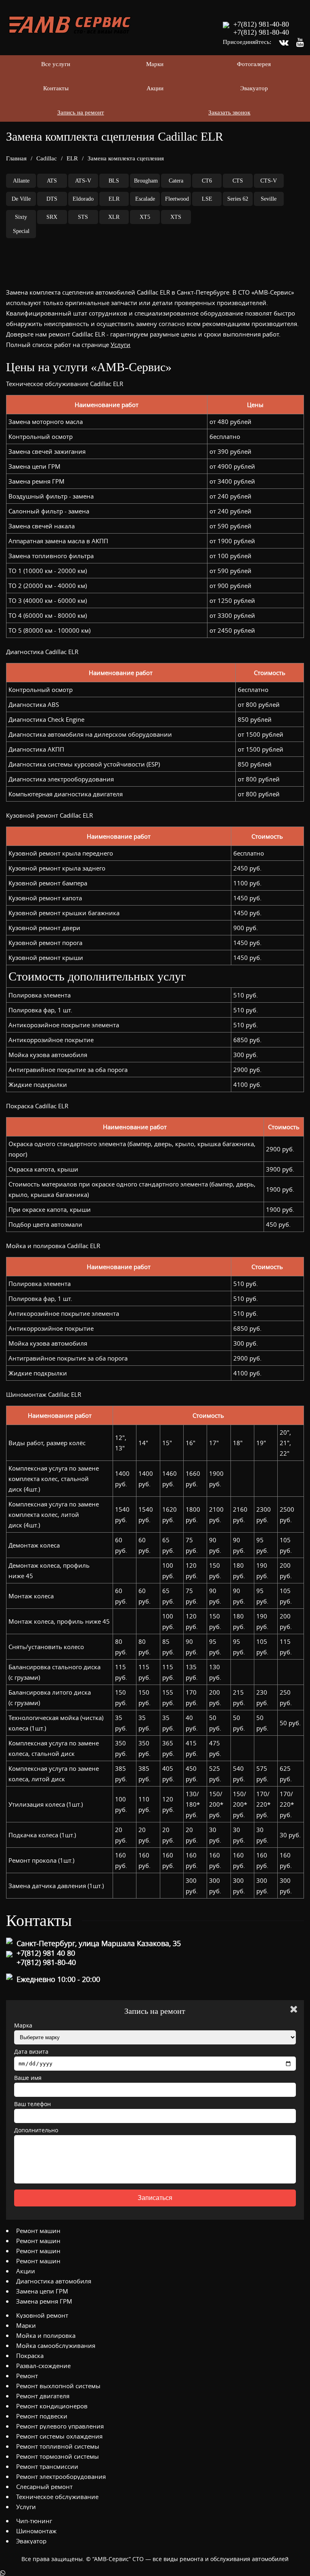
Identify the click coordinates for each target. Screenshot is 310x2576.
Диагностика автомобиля (54, 2281)
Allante (21, 181)
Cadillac (47, 158)
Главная (16, 158)
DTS (52, 199)
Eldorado (83, 199)
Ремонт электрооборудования (61, 2476)
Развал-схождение (43, 2366)
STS (83, 217)
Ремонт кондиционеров (52, 2406)
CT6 (207, 181)
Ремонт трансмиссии (47, 2466)
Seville (269, 199)
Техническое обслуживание (57, 2497)
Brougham (146, 181)
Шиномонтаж (36, 2531)
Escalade (145, 199)
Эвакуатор (254, 88)
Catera (176, 181)
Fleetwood (177, 199)
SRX (52, 217)
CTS (238, 181)
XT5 (145, 217)
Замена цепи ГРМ (42, 2291)
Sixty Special (21, 224)
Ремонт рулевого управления (60, 2426)
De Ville (21, 199)
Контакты (56, 88)
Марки (155, 64)
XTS (176, 217)
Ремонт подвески (42, 2416)
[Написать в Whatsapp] (155, 2573)
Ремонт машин (38, 2231)
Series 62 (238, 199)
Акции (155, 88)
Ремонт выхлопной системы (58, 2386)
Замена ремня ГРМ (44, 2301)
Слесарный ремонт (44, 2487)
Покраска (30, 2356)
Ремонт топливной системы (58, 2446)
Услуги (120, 345)
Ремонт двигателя (43, 2396)
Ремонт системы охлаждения (59, 2436)
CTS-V (269, 181)
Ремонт (27, 2376)
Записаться (155, 2198)
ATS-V (83, 181)
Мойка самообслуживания (56, 2345)
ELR (72, 158)
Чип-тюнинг (34, 2521)
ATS (52, 181)
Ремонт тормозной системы (58, 2456)
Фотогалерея (254, 64)
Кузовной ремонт (42, 2315)
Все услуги (56, 64)
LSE (207, 199)
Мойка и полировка (46, 2335)
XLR (114, 217)
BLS (114, 181)
